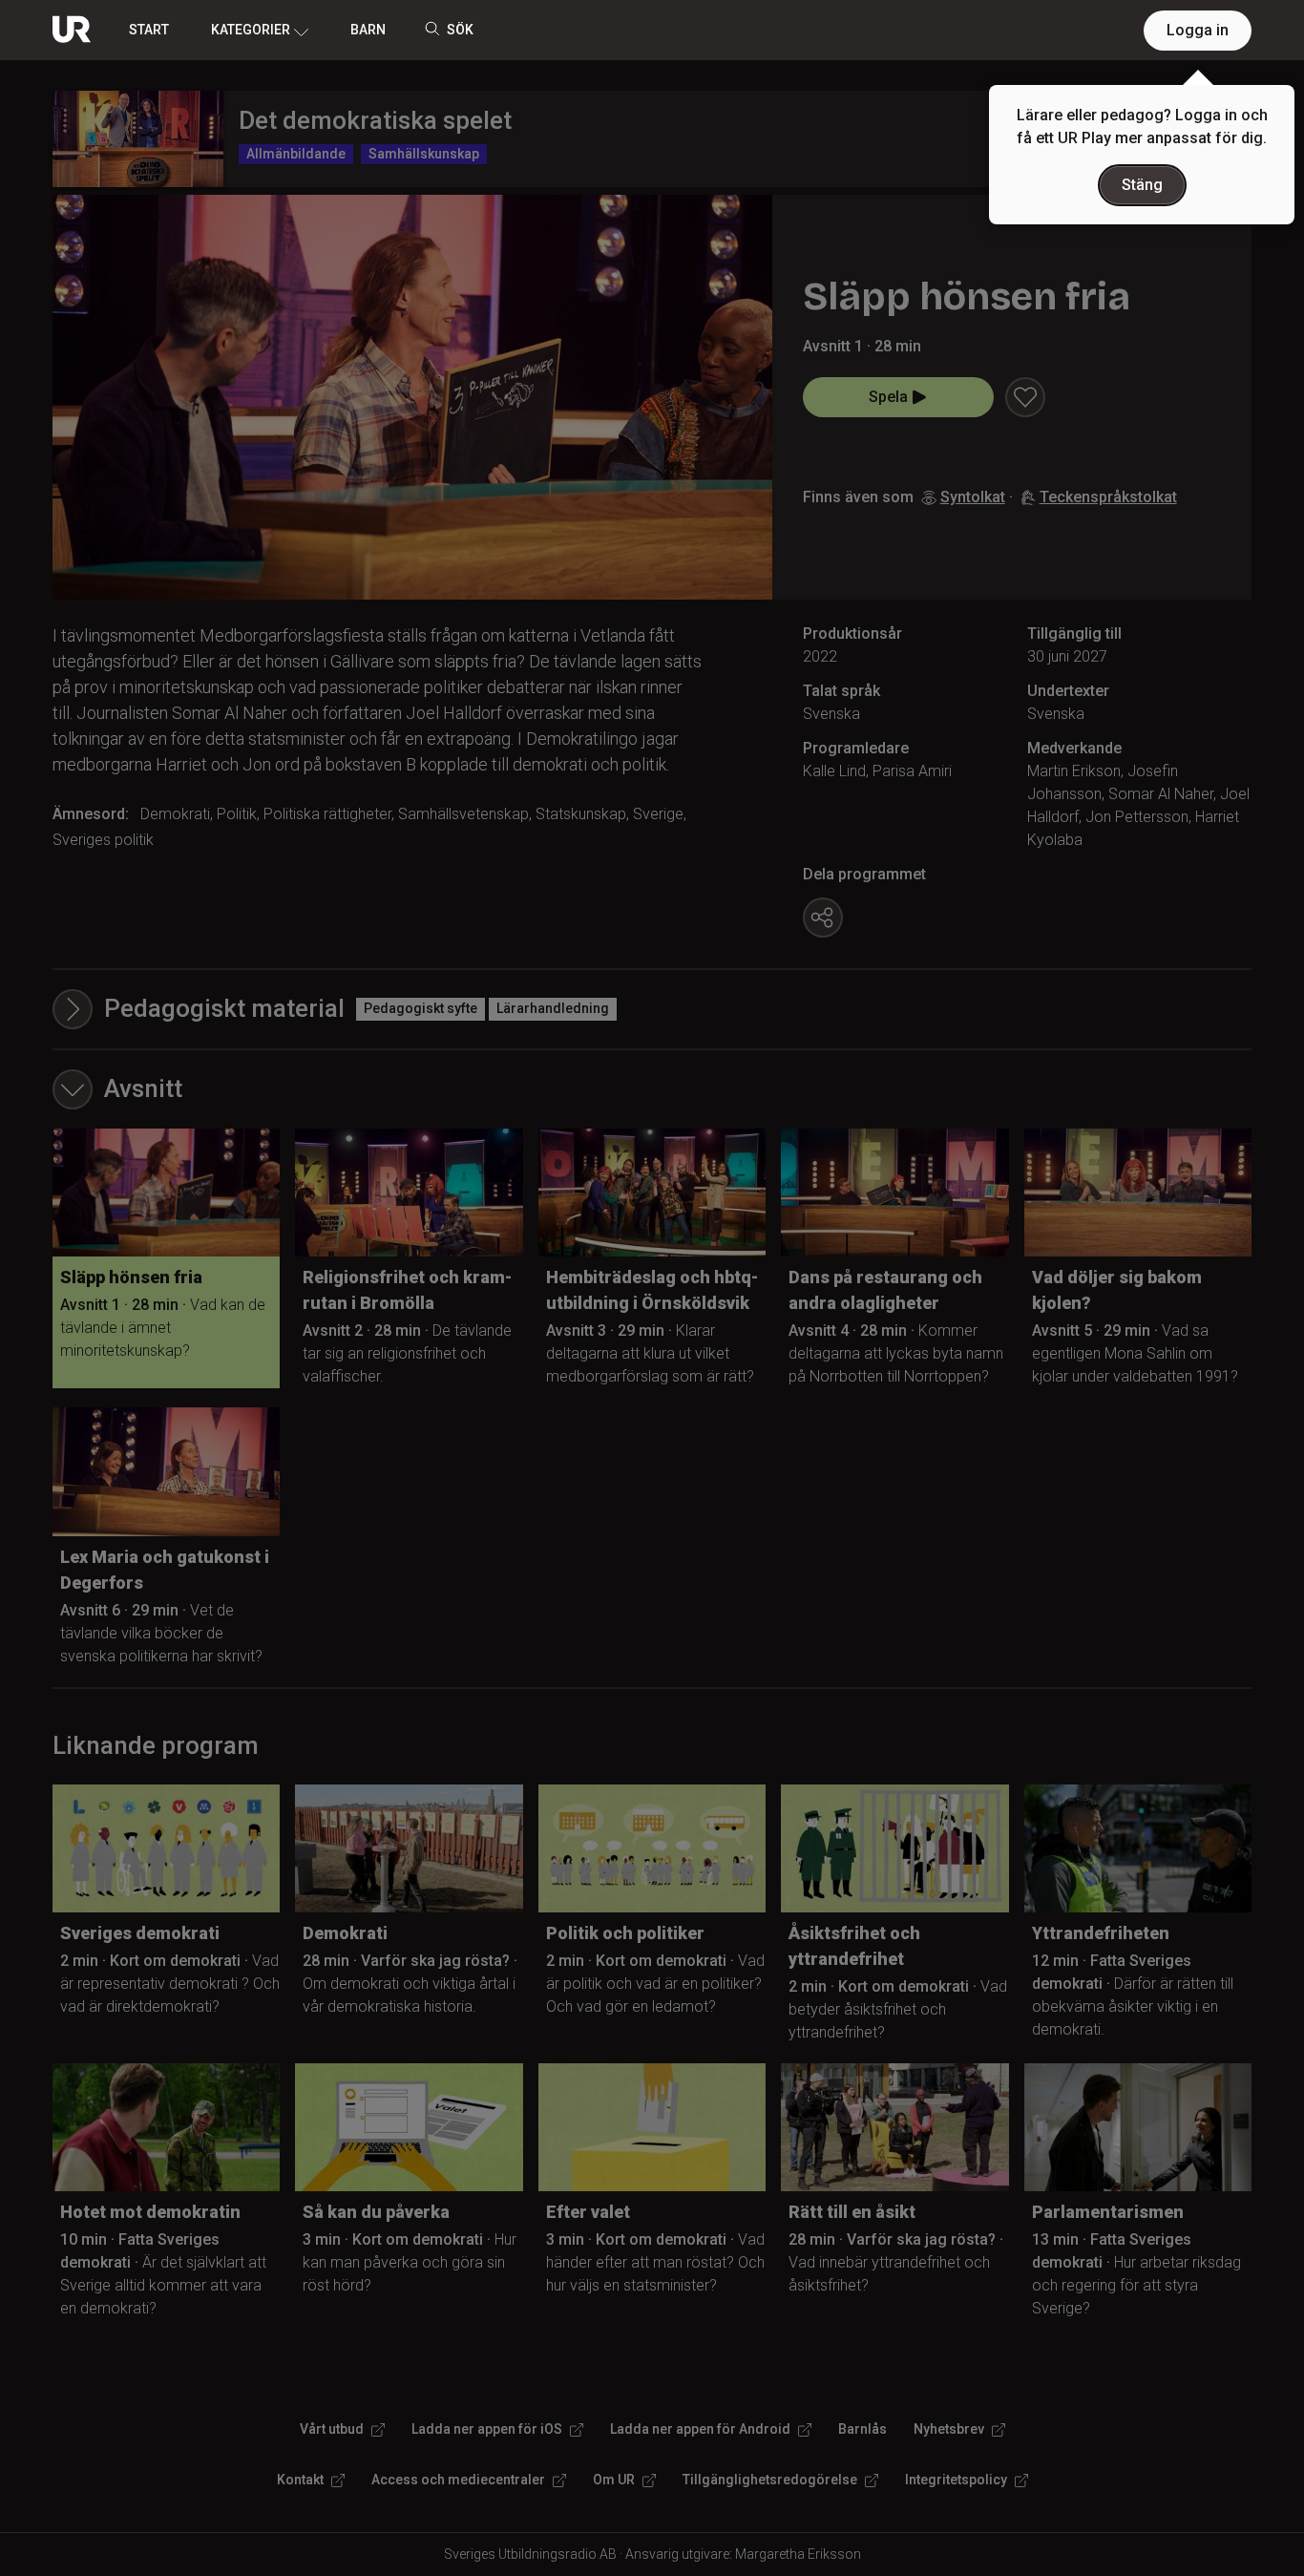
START (149, 30)
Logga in (1198, 30)
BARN (368, 30)
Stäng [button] (1142, 185)
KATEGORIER (251, 30)
